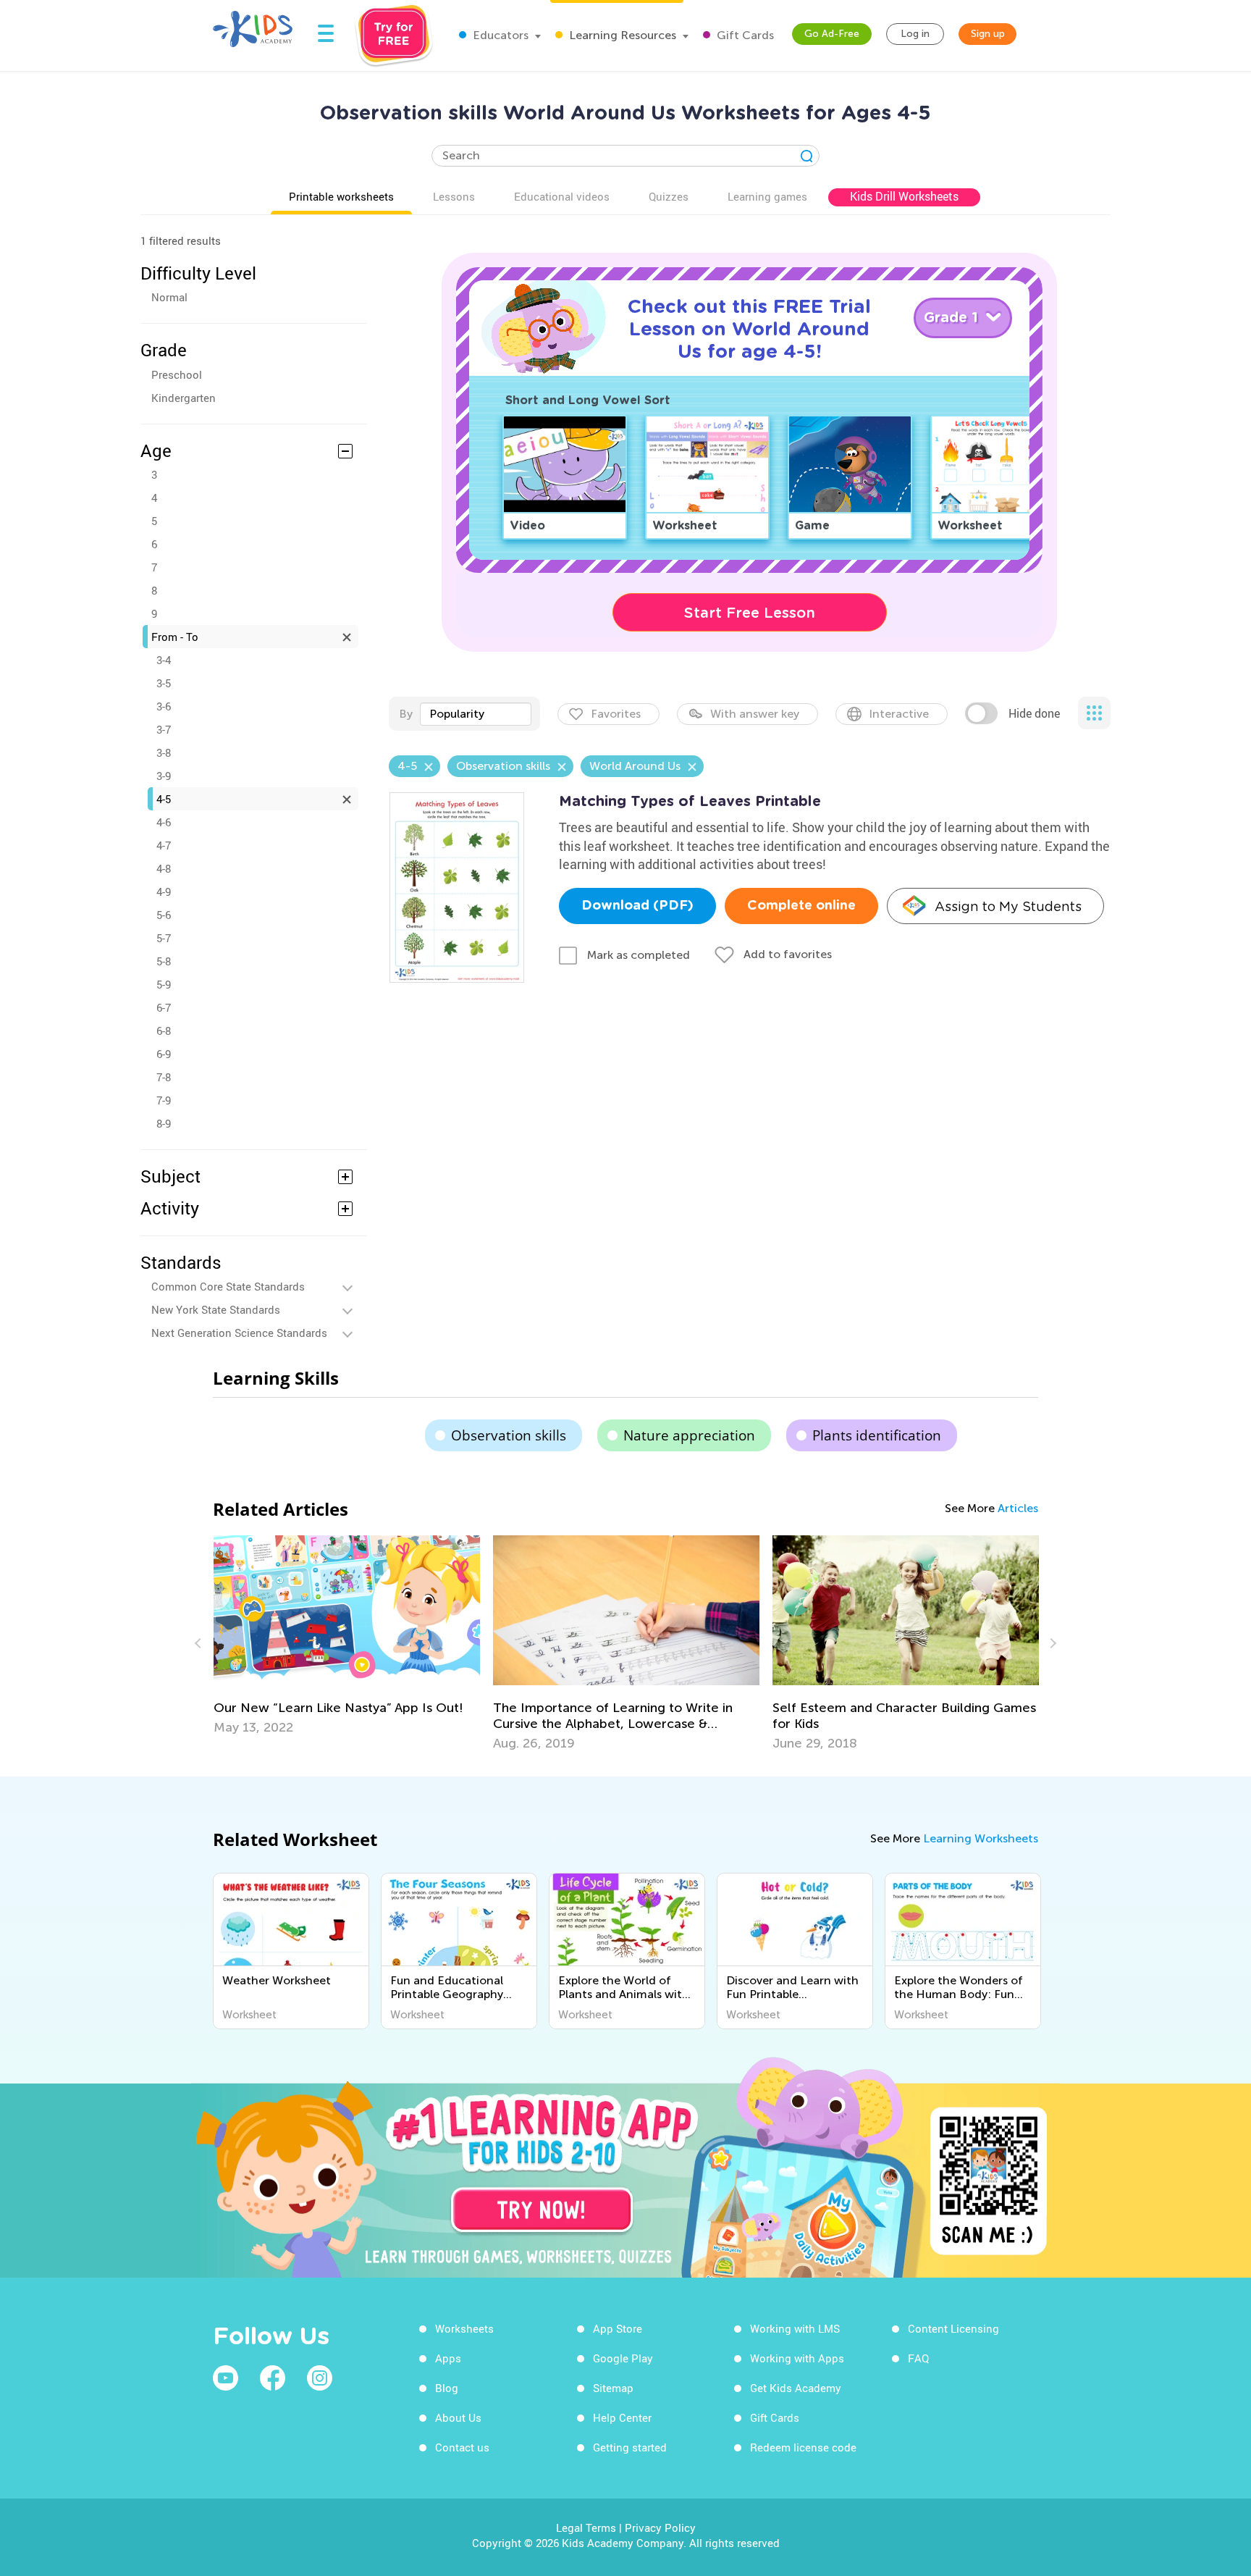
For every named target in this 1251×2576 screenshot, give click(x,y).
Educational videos (562, 196)
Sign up (988, 34)
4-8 (164, 868)
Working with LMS (795, 2328)
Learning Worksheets (981, 1838)
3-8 (164, 752)
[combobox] (476, 714)
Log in (915, 34)
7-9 (164, 1100)
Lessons (454, 196)
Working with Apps (797, 2358)
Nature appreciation (689, 1435)
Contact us (462, 2447)
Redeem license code (803, 2447)
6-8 (164, 1031)
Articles (1018, 1508)
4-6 (164, 822)
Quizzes (669, 196)
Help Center (622, 2417)
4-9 (164, 891)
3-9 (164, 776)
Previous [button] (200, 1643)
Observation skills (509, 1435)
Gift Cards (744, 35)
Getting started (630, 2447)
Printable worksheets (341, 196)
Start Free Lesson (750, 613)
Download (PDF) (637, 906)
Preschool (177, 374)
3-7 (164, 729)
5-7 (164, 938)
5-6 (164, 915)
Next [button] (1051, 1643)
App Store (618, 2328)
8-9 (164, 1123)
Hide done (1034, 713)
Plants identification (877, 1435)
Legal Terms (586, 2527)
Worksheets (464, 2328)
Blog (447, 2388)
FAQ (918, 2358)
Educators (499, 35)
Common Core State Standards (228, 1286)
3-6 (164, 706)
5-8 (164, 961)
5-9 (164, 984)
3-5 (164, 683)
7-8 (164, 1077)
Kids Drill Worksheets (904, 196)
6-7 (164, 1007)
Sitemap (613, 2388)
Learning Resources (621, 35)
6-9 (164, 1054)
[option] (347, 1635)
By (406, 714)
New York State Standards (216, 1309)
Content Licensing (953, 2328)
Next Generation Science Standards (239, 1333)
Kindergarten (184, 398)
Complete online (801, 906)
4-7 (164, 845)
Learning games (767, 196)
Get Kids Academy (796, 2388)
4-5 (164, 799)
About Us (458, 2417)
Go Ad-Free (832, 34)
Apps (448, 2358)
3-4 (164, 660)
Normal (169, 297)
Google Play (623, 2358)
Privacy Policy (660, 2527)
